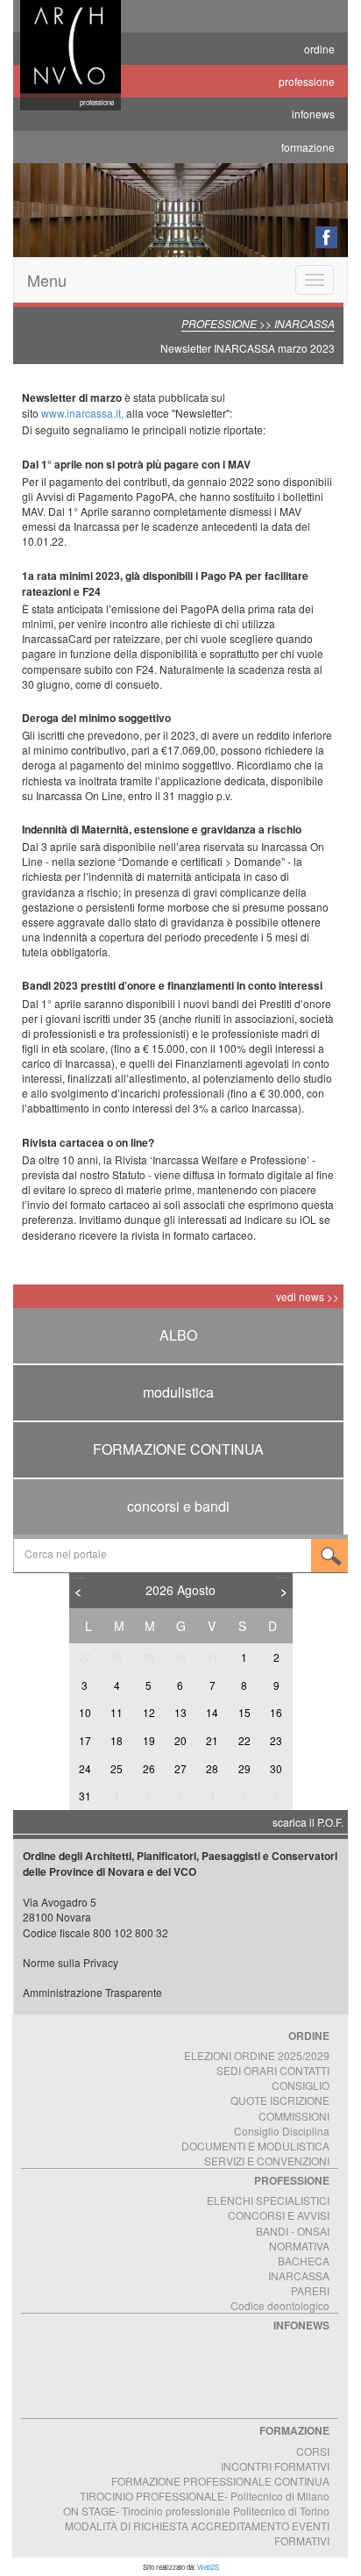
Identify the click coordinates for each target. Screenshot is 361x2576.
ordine (319, 49)
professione (307, 81)
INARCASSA (299, 2275)
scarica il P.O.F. (308, 1822)
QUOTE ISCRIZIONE (280, 2100)
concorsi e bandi (178, 1506)
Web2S (208, 2567)
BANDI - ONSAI (293, 2231)
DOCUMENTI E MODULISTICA (255, 2146)
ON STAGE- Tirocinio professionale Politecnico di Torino (196, 2511)
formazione (308, 147)
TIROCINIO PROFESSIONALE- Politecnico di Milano (205, 2496)
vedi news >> (308, 1296)
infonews (313, 114)
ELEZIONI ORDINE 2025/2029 (257, 2055)
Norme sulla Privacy (71, 1962)
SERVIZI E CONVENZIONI (267, 2161)
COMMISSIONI (294, 2116)
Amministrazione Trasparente (92, 1992)
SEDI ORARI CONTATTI (273, 2070)
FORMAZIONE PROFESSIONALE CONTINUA (220, 2481)
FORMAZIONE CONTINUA (178, 1449)
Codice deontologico (280, 2305)
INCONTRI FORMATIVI (275, 2466)
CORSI (313, 2451)
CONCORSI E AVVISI (279, 2215)
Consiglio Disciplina (282, 2131)
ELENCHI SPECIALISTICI (268, 2200)
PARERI (310, 2290)
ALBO (178, 1335)
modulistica (178, 1392)
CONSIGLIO (301, 2085)
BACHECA (304, 2261)
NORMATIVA (299, 2246)
